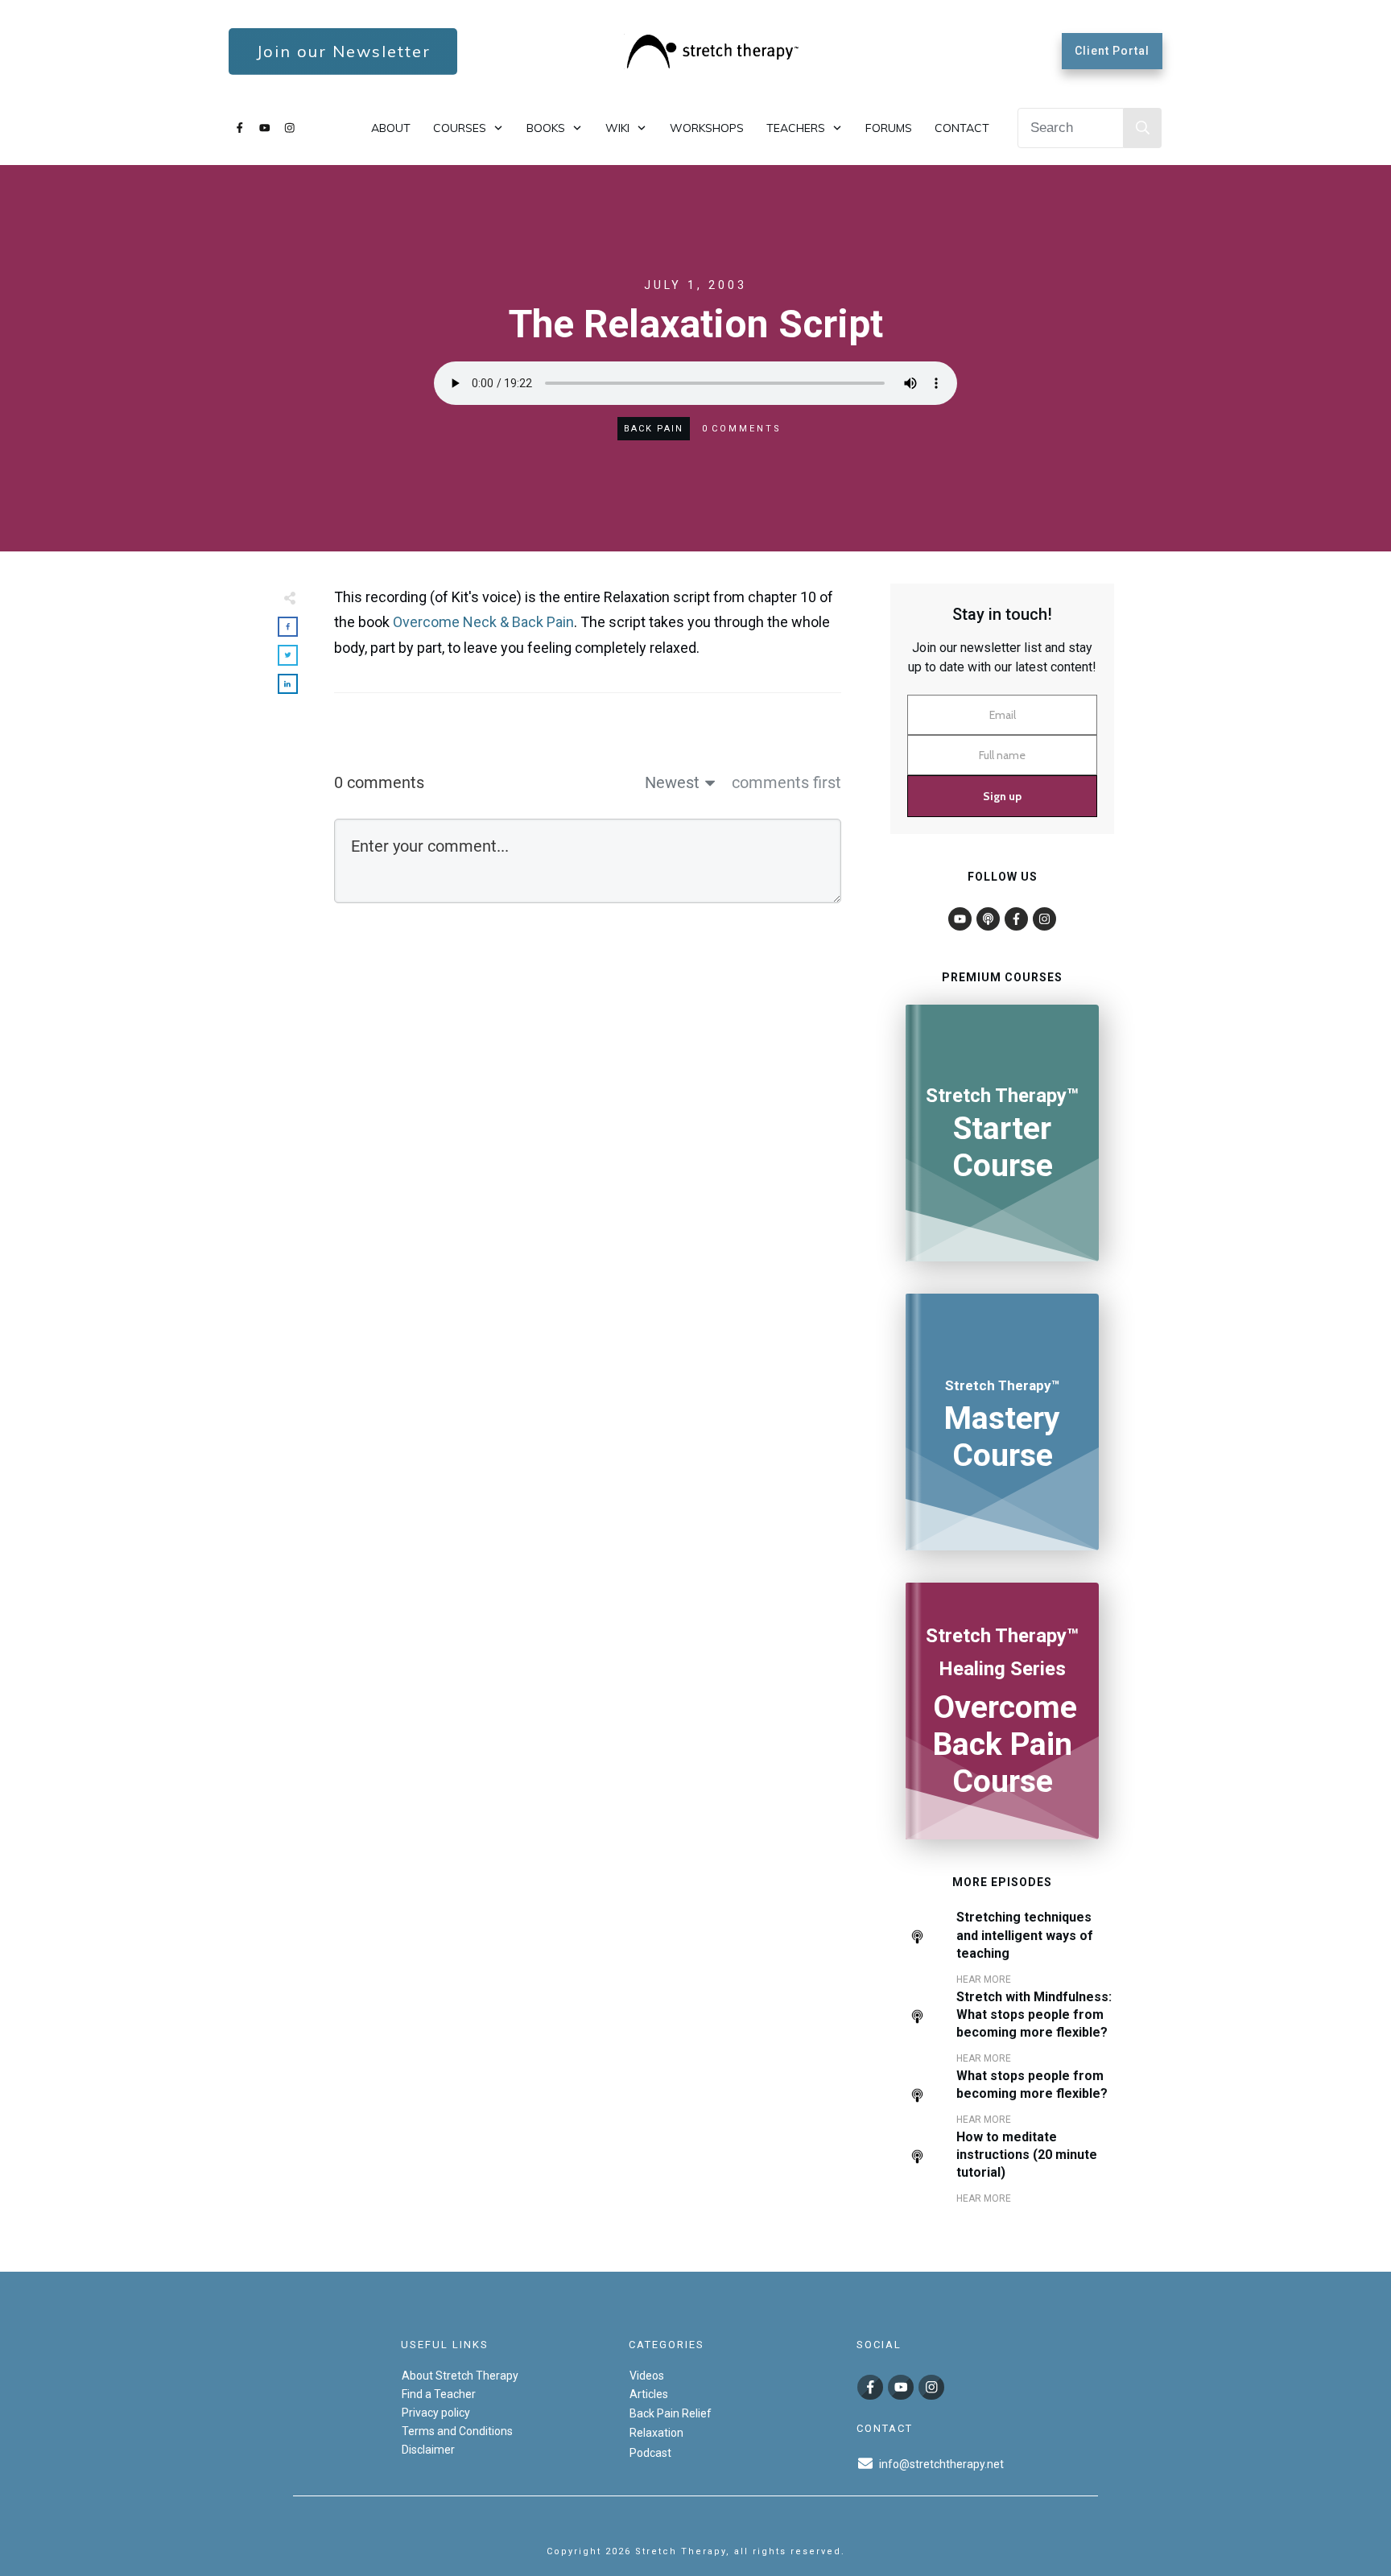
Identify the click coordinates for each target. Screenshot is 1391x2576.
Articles (649, 2394)
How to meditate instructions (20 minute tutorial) (1027, 2155)
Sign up (1002, 796)
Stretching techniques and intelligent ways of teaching (1025, 1935)
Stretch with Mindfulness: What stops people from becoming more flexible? (1034, 2015)
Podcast (650, 2453)
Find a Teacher (439, 2394)
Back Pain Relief (671, 2413)
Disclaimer (428, 2450)
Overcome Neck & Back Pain (483, 622)
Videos (647, 2376)
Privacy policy (436, 2413)
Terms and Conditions (457, 2431)
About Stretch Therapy (460, 2376)
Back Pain (654, 429)
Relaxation (656, 2433)
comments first (786, 782)
